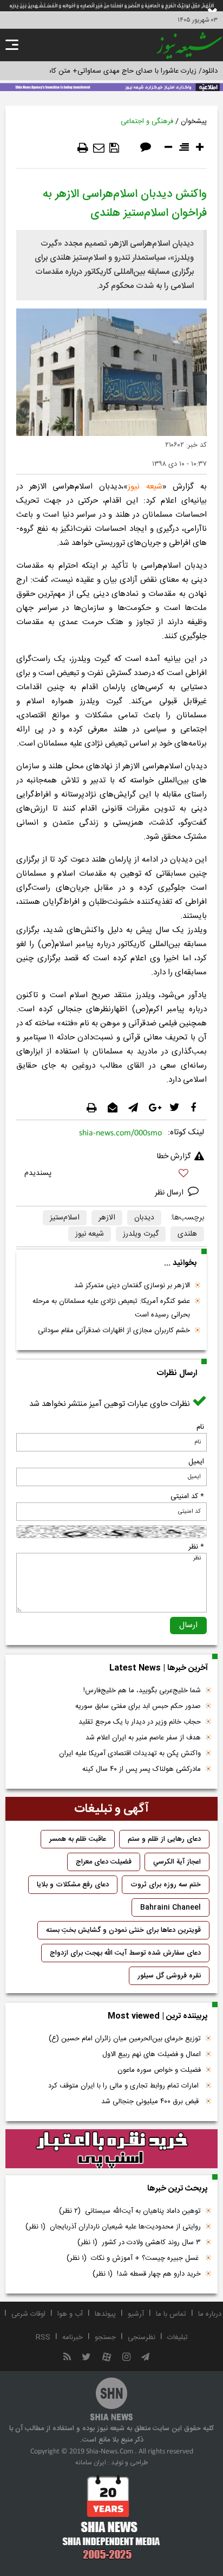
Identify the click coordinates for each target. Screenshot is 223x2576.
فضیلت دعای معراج (104, 1862)
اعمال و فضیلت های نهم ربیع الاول (152, 2054)
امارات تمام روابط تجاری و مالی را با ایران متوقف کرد (124, 2086)
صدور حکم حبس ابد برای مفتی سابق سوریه (138, 1706)
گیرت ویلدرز (141, 1234)
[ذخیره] (114, 148)
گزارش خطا (174, 1157)
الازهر (107, 1218)
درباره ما (210, 2314)
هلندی (187, 1234)
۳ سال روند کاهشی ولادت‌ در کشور (139, 2243)
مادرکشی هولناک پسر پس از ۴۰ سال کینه (142, 1769)
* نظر (196, 1547)
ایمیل (196, 1462)
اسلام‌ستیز (65, 1218)
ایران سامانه (91, 2463)
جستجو (105, 2337)
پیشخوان (194, 121)
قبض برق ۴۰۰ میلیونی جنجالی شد (151, 2102)
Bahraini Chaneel (170, 1907)
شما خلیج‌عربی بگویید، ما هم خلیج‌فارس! (142, 1691)
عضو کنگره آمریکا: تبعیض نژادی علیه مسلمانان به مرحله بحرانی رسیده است (111, 1308)
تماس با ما (171, 2314)
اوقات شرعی (28, 2314)
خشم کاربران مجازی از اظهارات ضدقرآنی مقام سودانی (114, 1331)
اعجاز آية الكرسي (177, 1862)
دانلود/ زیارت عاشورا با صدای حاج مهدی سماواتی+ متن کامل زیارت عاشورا (111, 71)
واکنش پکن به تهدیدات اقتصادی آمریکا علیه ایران (130, 1753)
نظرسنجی (142, 2337)
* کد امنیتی (187, 1496)
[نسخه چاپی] (83, 148)
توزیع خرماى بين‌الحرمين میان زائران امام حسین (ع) (125, 2039)
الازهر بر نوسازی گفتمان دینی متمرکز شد (132, 1286)
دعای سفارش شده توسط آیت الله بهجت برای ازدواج (125, 1953)
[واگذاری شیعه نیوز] (111, 86)
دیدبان (144, 1218)
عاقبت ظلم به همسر (78, 1839)
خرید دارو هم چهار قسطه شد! (147, 2274)
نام (200, 1427)
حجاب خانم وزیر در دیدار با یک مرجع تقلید (140, 1722)
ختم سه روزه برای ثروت (166, 1885)
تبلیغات (178, 2337)
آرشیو (136, 2314)
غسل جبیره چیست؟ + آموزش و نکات (134, 2258)
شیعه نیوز (90, 1234)
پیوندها (105, 2314)
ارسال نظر (170, 1193)
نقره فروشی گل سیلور (169, 1976)
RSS (43, 2337)
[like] (111, 1175)
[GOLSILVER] (111, 2149)
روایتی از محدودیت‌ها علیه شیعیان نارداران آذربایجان (113, 2227)
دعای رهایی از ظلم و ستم (164, 1839)
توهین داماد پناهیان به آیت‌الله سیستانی (130, 2211)
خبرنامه (73, 2337)
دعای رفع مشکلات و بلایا (73, 1885)
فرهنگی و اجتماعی (147, 121)
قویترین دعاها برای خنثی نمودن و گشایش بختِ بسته (123, 1930)
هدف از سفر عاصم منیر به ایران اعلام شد (143, 1738)
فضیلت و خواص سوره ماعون (159, 2070)
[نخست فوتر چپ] (111, 2517)
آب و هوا (70, 2314)
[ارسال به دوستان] (99, 148)
